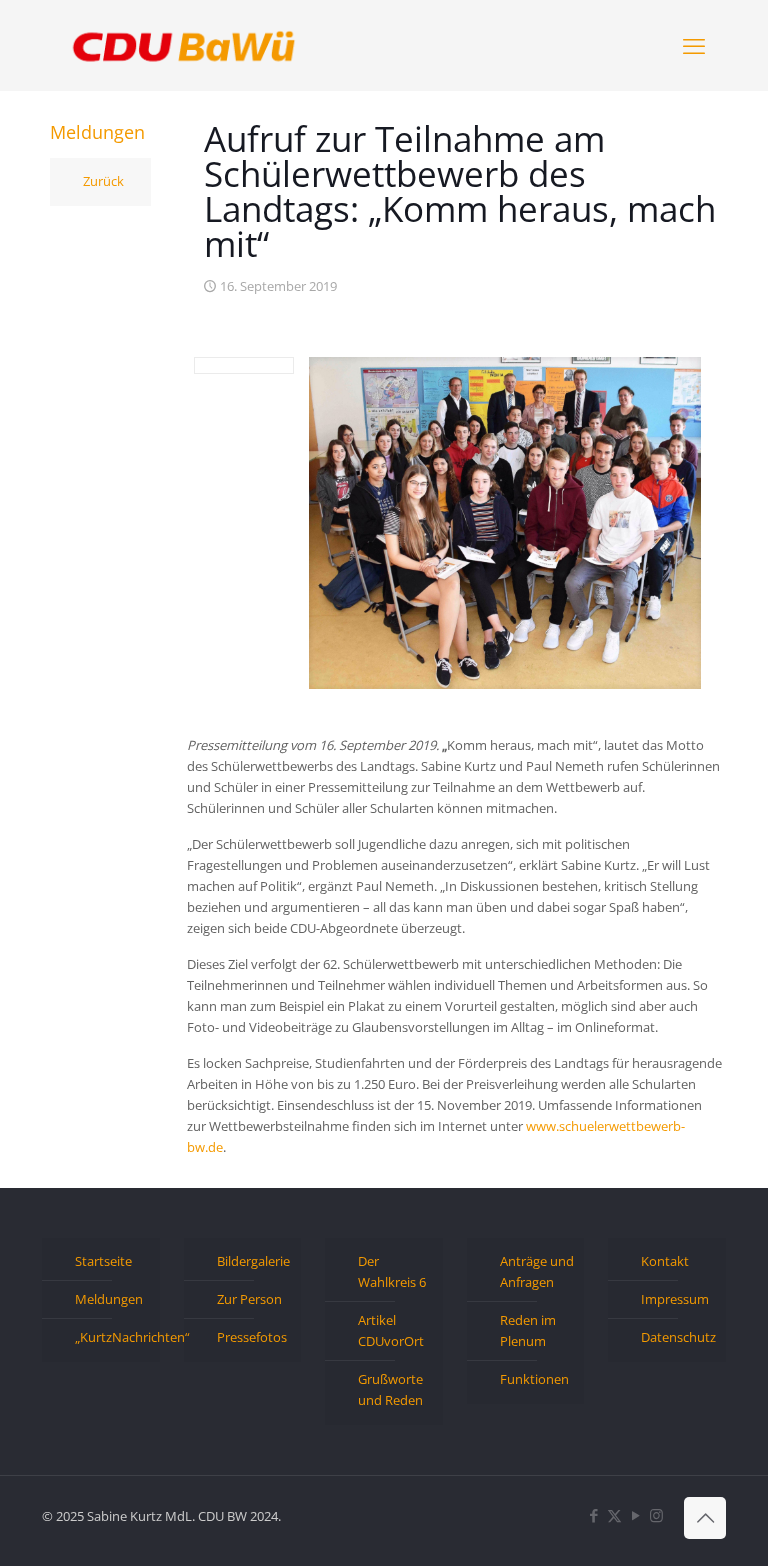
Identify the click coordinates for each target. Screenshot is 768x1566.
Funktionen (534, 1379)
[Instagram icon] (656, 1515)
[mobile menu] (694, 45)
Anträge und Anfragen (537, 1271)
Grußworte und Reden (390, 1389)
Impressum (675, 1299)
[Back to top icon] (705, 1518)
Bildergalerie (253, 1261)
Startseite (103, 1261)
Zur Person (249, 1299)
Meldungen (109, 1299)
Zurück (103, 181)
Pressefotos (252, 1337)
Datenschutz (678, 1337)
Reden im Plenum (528, 1330)
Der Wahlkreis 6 (392, 1271)
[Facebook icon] (593, 1515)
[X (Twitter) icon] (614, 1515)
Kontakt (665, 1261)
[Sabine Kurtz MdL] (184, 45)
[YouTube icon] (635, 1515)
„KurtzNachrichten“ (112, 1337)
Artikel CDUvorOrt (391, 1330)
